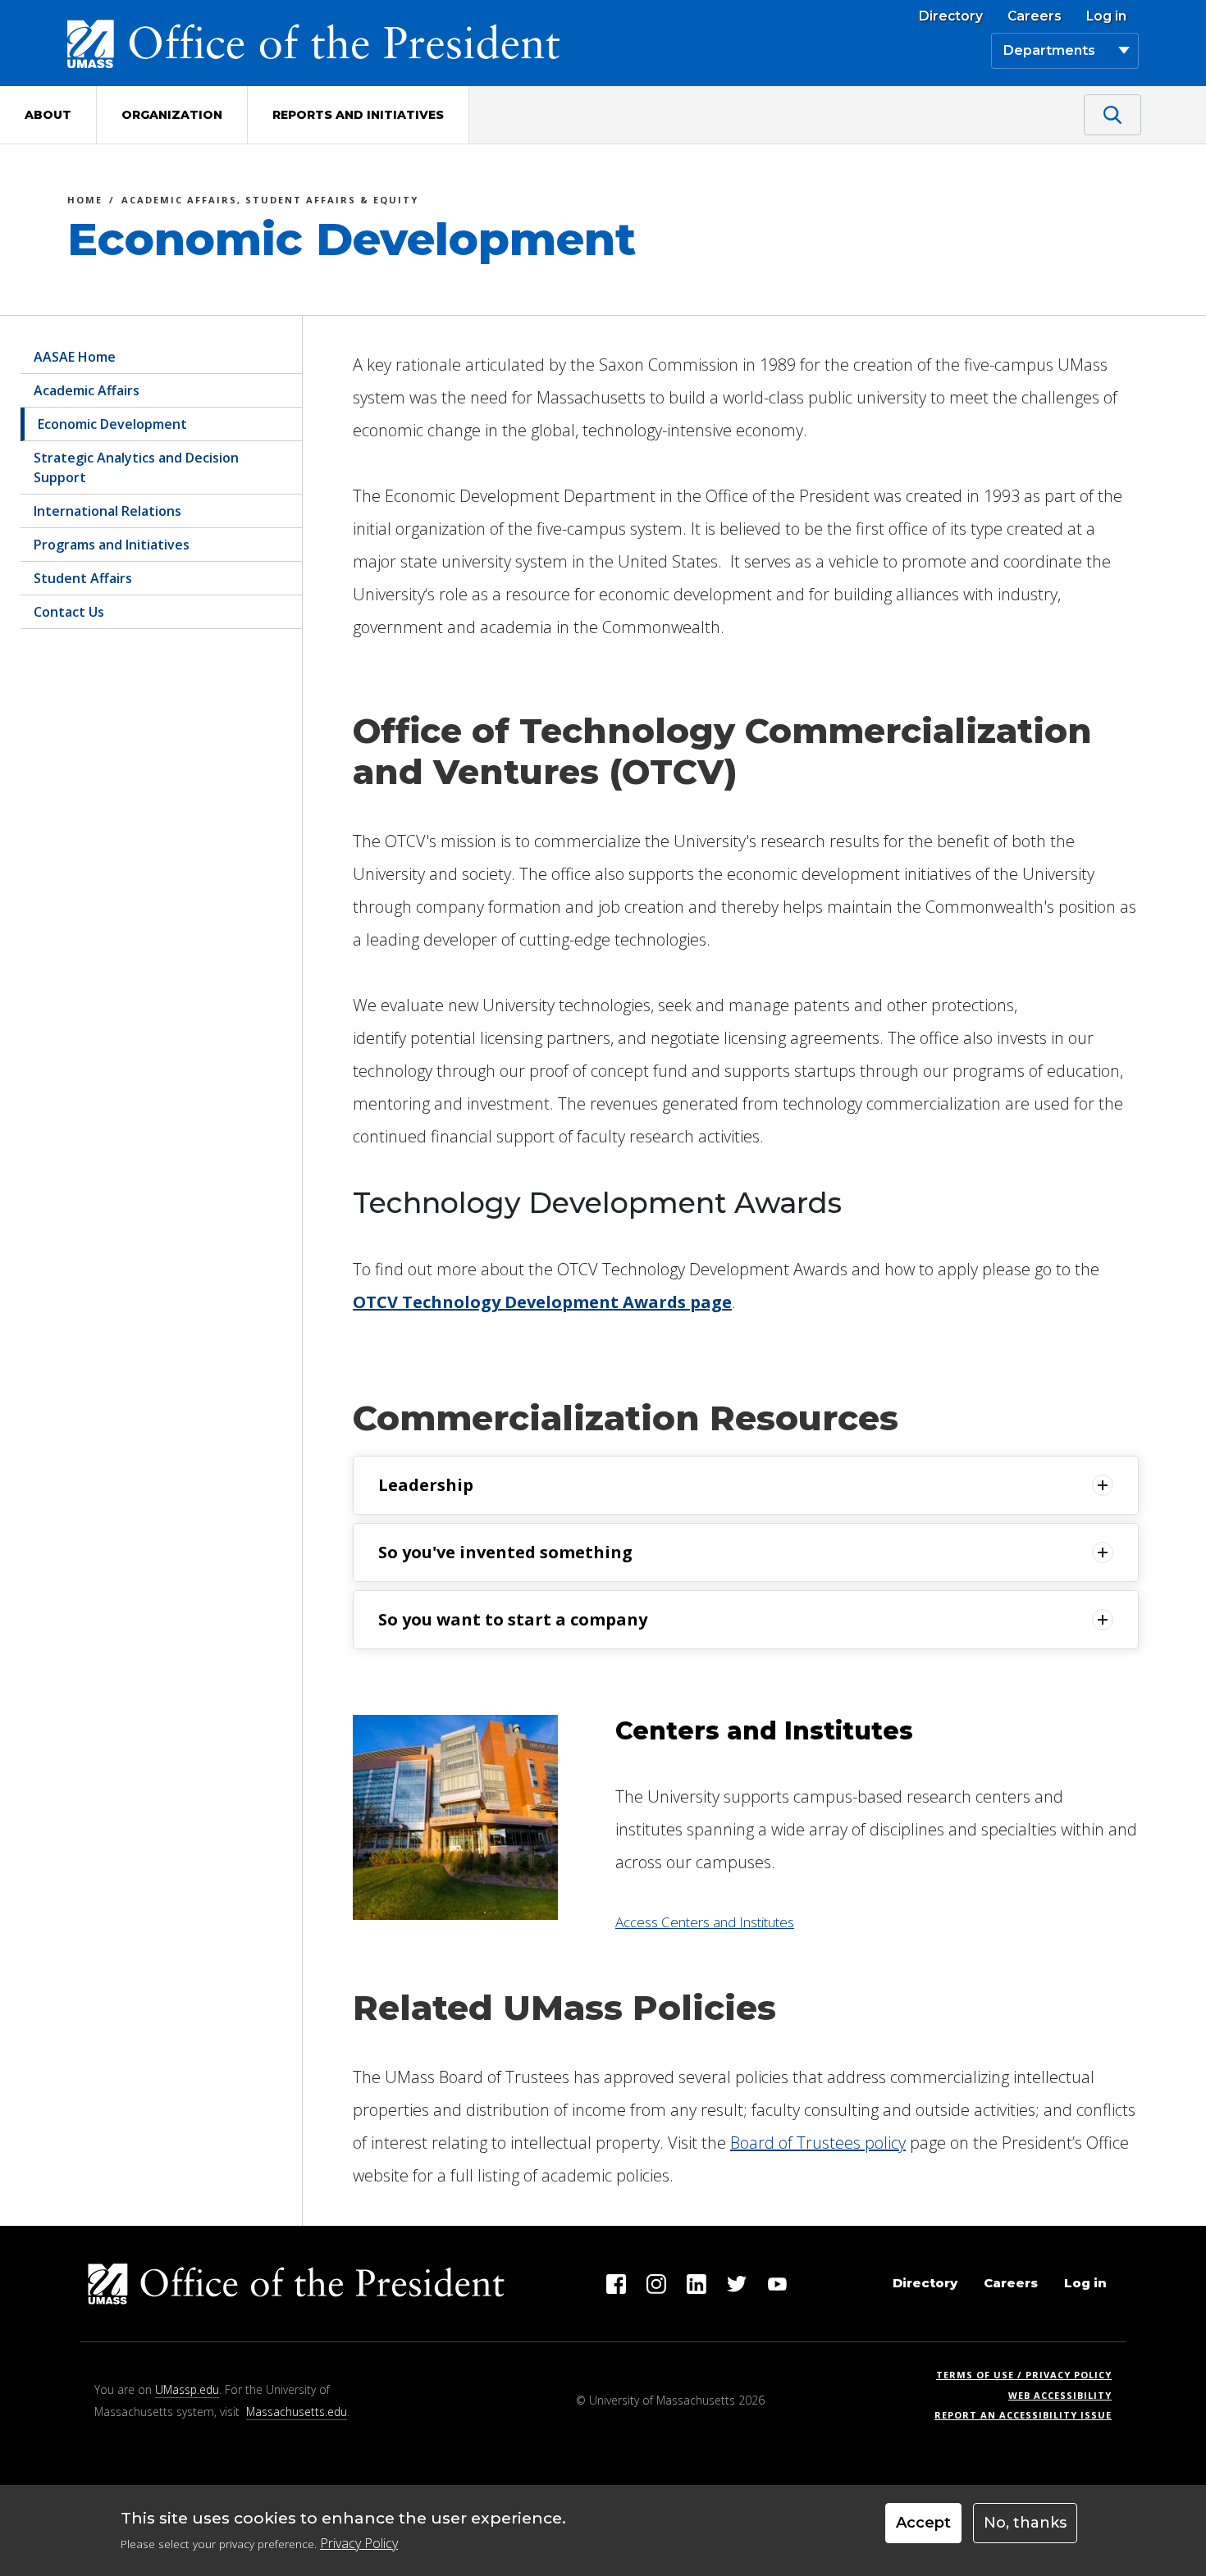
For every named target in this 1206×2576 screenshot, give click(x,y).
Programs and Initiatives (112, 545)
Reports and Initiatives (358, 115)
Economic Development (112, 424)
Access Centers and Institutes (705, 1922)
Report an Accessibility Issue (1029, 2415)
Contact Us (69, 612)
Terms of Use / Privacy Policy (1029, 2375)
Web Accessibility (1060, 2395)
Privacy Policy (359, 2543)
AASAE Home (75, 357)
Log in (1106, 16)
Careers (1035, 16)
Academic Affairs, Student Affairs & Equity (270, 202)
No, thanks (1025, 2523)
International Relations (107, 511)
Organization (172, 115)
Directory (951, 16)
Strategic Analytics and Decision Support (136, 467)
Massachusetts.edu (297, 2412)
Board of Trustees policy (818, 2143)
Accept (923, 2523)
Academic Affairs (87, 390)
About (48, 115)
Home (85, 202)
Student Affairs (83, 578)
